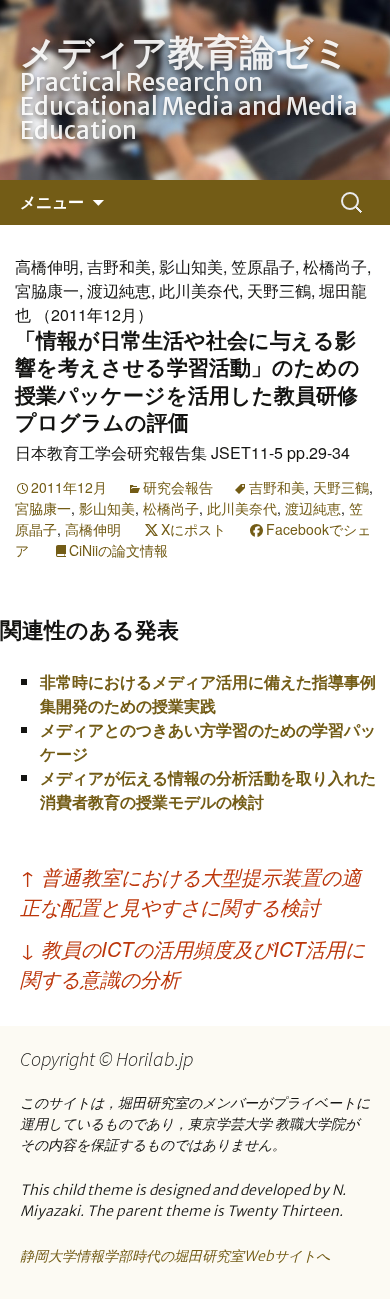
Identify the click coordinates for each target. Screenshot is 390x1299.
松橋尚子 (171, 508)
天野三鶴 (341, 487)
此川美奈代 (242, 508)
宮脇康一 (43, 508)
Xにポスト (193, 529)
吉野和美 (277, 487)
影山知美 (107, 508)
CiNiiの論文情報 (118, 550)
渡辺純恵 (313, 508)
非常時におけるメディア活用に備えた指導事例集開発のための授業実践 (208, 693)
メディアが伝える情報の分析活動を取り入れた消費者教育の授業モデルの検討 (208, 789)
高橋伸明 (93, 529)
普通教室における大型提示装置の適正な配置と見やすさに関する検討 (190, 891)
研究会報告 (178, 487)
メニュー (52, 202)
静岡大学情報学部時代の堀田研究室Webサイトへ (175, 1256)
